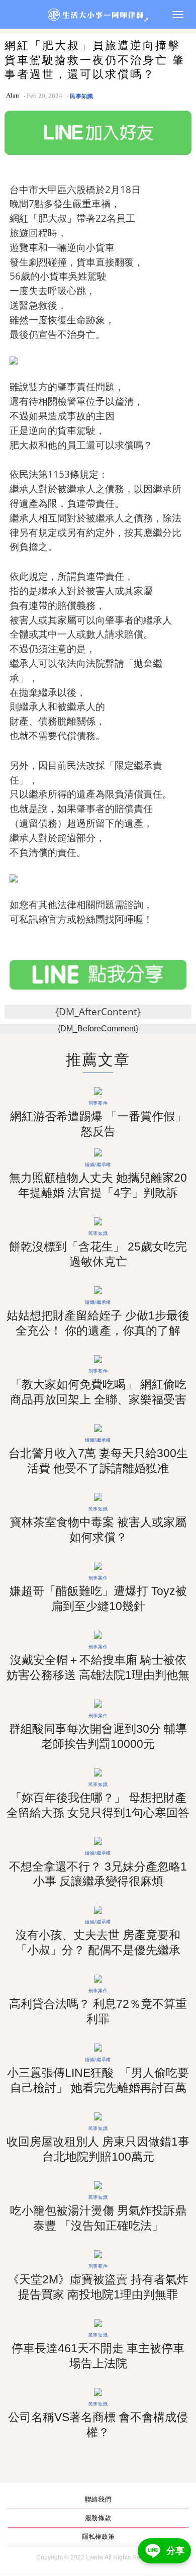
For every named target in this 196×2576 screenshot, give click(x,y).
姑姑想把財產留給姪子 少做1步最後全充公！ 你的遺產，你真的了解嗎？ (98, 1330)
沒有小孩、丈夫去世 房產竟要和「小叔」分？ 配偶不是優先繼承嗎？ (98, 1950)
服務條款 (98, 2518)
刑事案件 (98, 1103)
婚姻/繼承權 (98, 1164)
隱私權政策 (98, 2537)
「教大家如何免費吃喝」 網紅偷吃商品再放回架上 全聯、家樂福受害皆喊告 (98, 1399)
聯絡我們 (98, 2499)
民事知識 (82, 96)
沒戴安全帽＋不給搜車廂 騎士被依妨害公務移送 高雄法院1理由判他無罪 (98, 1675)
